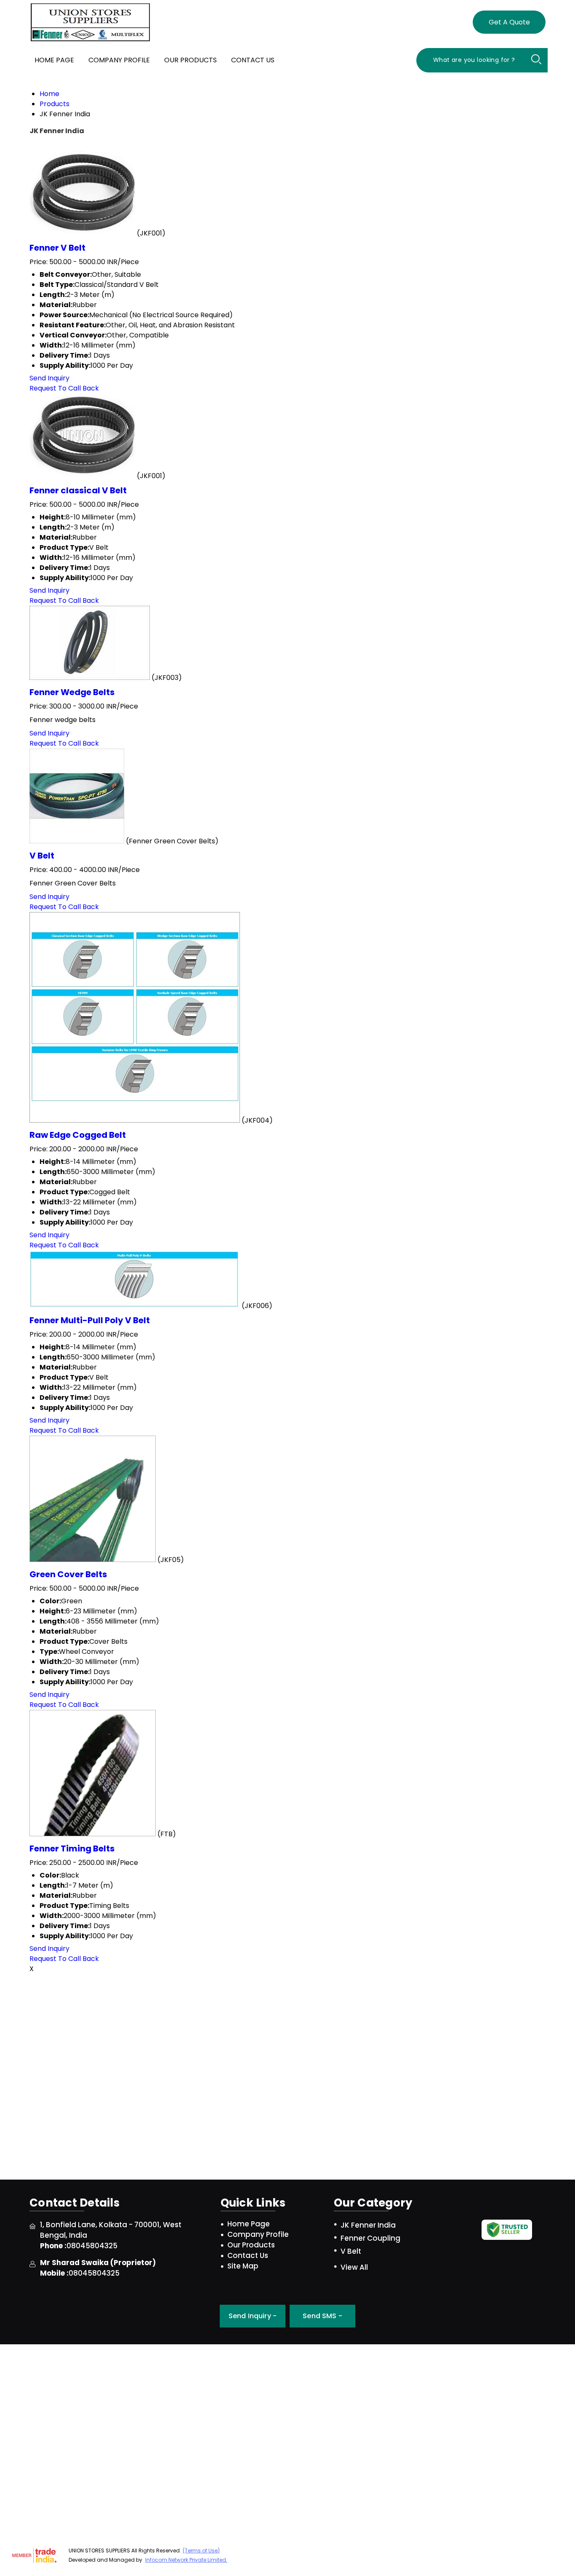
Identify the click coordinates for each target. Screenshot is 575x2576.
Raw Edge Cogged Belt (78, 1135)
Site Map (243, 2266)
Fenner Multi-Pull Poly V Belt (90, 1320)
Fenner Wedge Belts (72, 692)
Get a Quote (509, 22)
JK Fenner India (368, 2225)
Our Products (190, 60)
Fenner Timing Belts (72, 1848)
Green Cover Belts (68, 1574)
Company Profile (119, 60)
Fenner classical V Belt (78, 490)
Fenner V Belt (57, 248)
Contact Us (253, 60)
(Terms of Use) (201, 2551)
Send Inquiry (49, 378)
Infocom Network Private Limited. (186, 2560)
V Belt (42, 856)
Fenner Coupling (370, 2238)
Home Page (54, 60)
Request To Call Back (64, 388)
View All (354, 2267)
